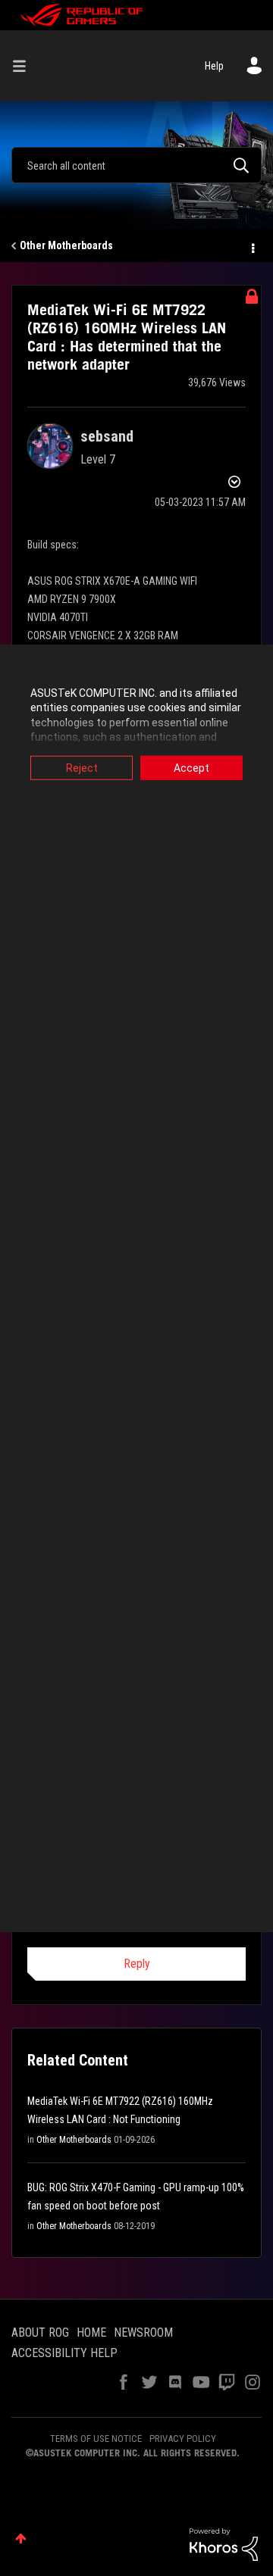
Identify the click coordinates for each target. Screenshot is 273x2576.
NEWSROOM (143, 2332)
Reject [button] (82, 767)
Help (214, 66)
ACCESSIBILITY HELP (64, 2353)
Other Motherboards (66, 245)
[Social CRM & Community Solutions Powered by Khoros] (224, 2543)
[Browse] (25, 66)
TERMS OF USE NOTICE (96, 2439)
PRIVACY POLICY (183, 2439)
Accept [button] (191, 767)
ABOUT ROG (40, 2332)
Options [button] (252, 246)
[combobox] (136, 165)
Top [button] (21, 2539)
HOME (91, 2332)
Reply (137, 1964)
